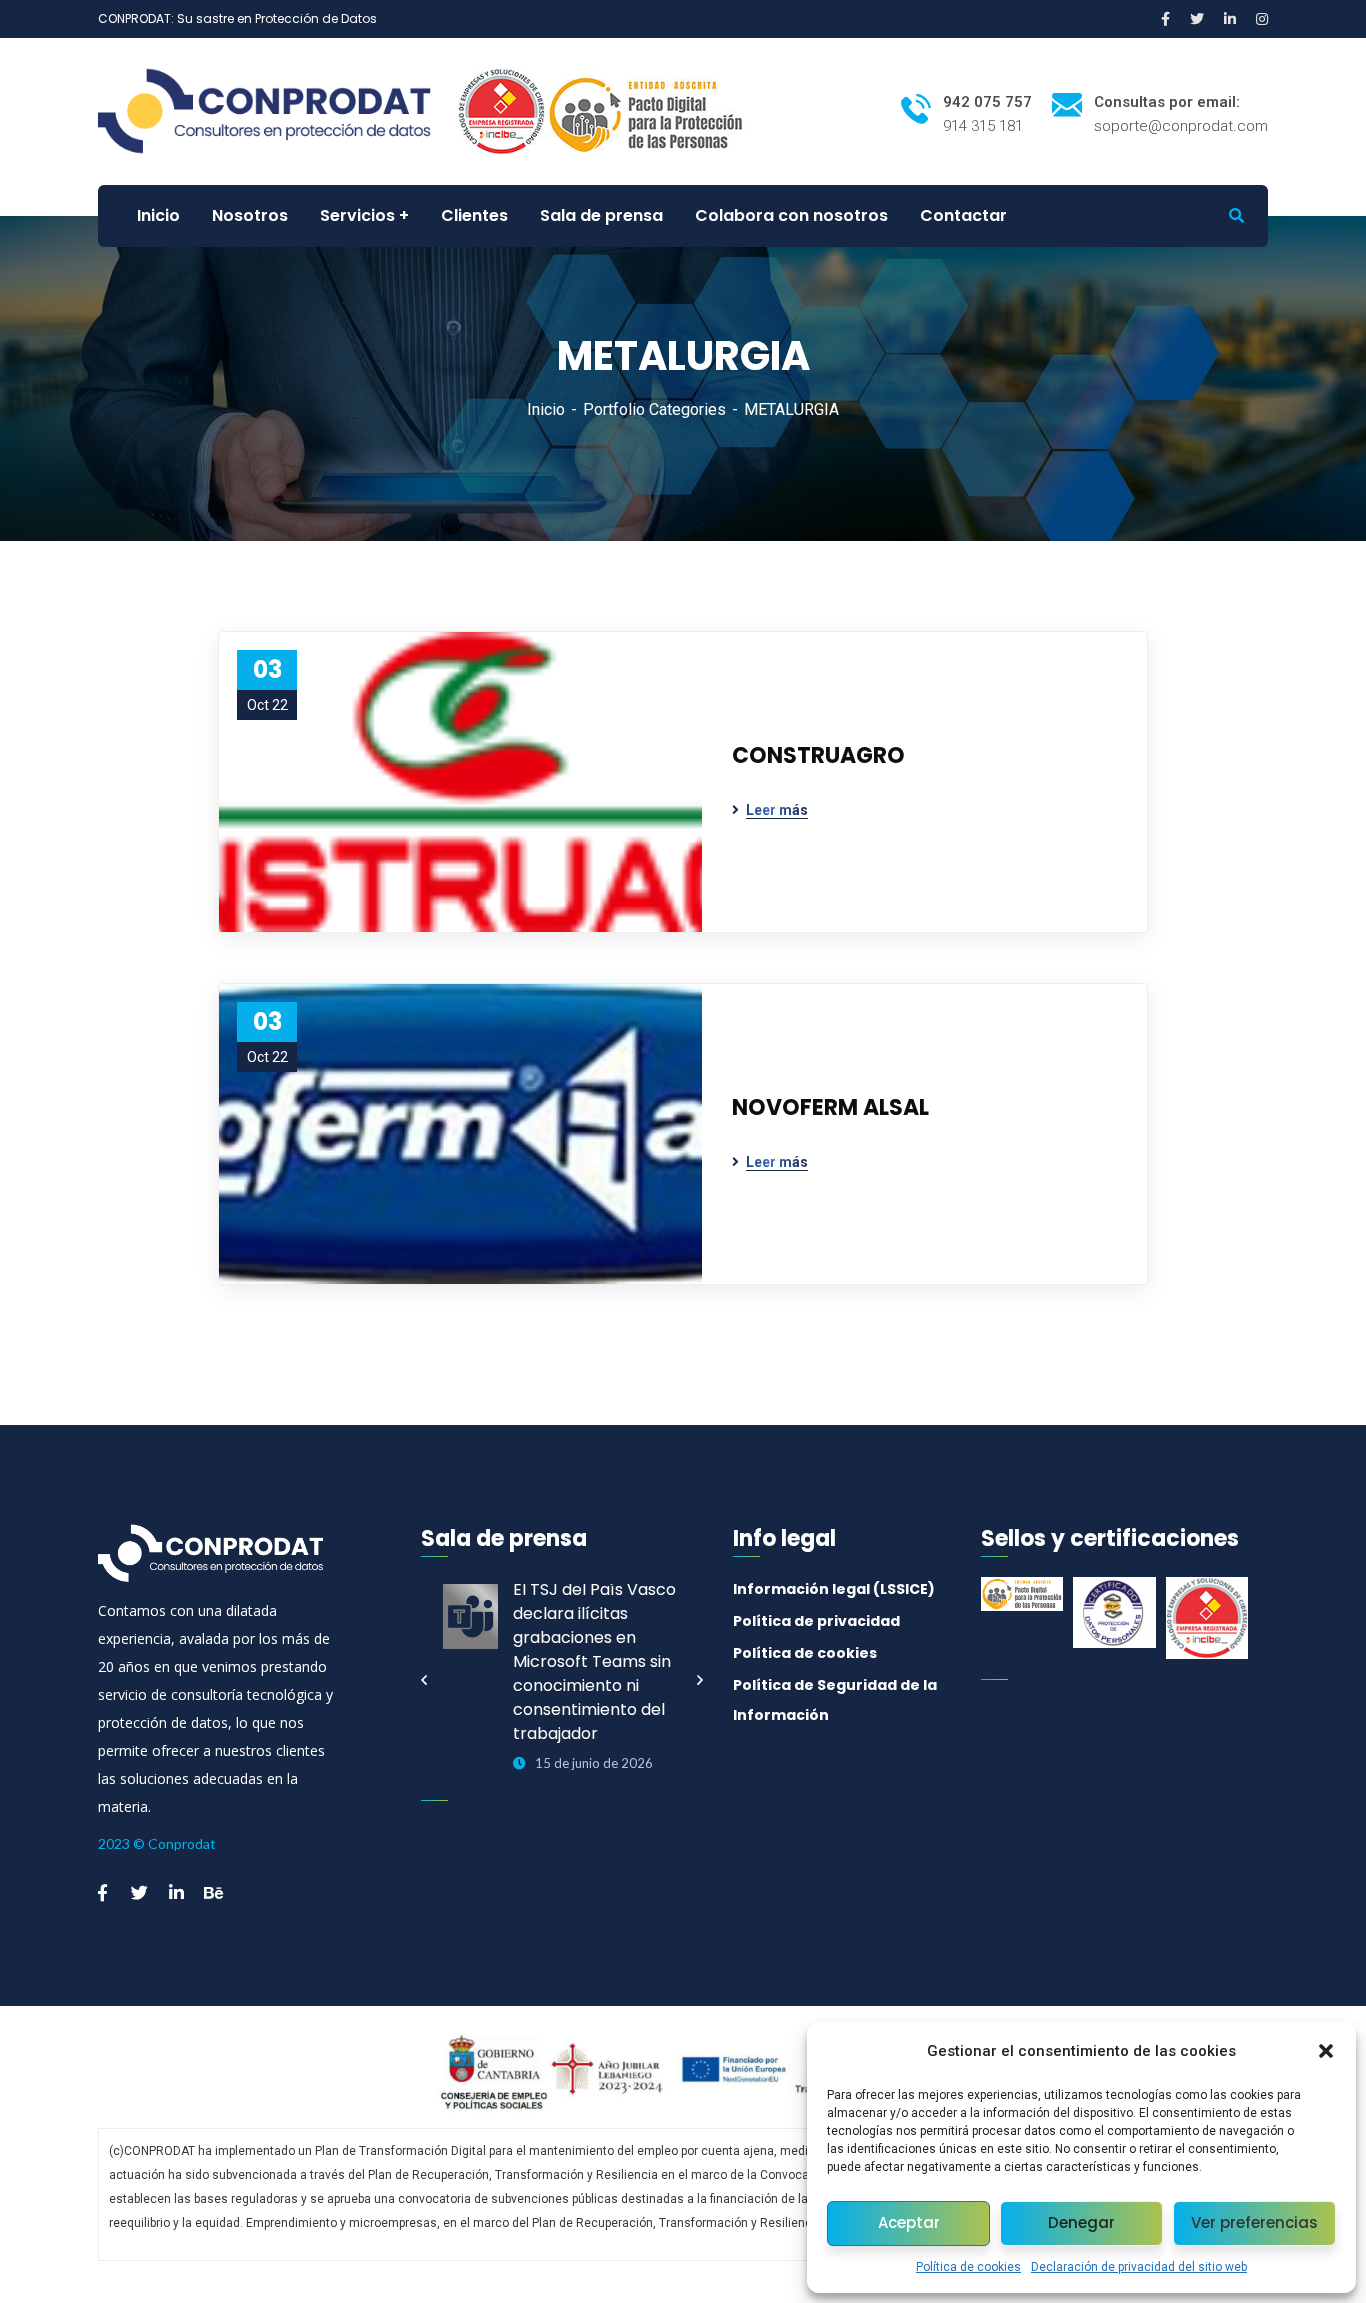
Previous (424, 1680)
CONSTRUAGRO (818, 755)
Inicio (546, 409)
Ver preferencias (1254, 2222)
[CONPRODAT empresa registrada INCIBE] (501, 110)
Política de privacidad (816, 1621)
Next (700, 1680)
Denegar (1081, 2222)
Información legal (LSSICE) (834, 1589)
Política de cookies (968, 2267)
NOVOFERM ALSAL (830, 1107)
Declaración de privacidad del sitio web (1139, 2267)
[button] (1326, 2051)
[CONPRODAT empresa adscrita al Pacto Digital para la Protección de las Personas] (649, 110)
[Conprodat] (276, 110)
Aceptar (909, 2222)
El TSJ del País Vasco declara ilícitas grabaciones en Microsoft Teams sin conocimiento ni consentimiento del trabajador (594, 1661)
